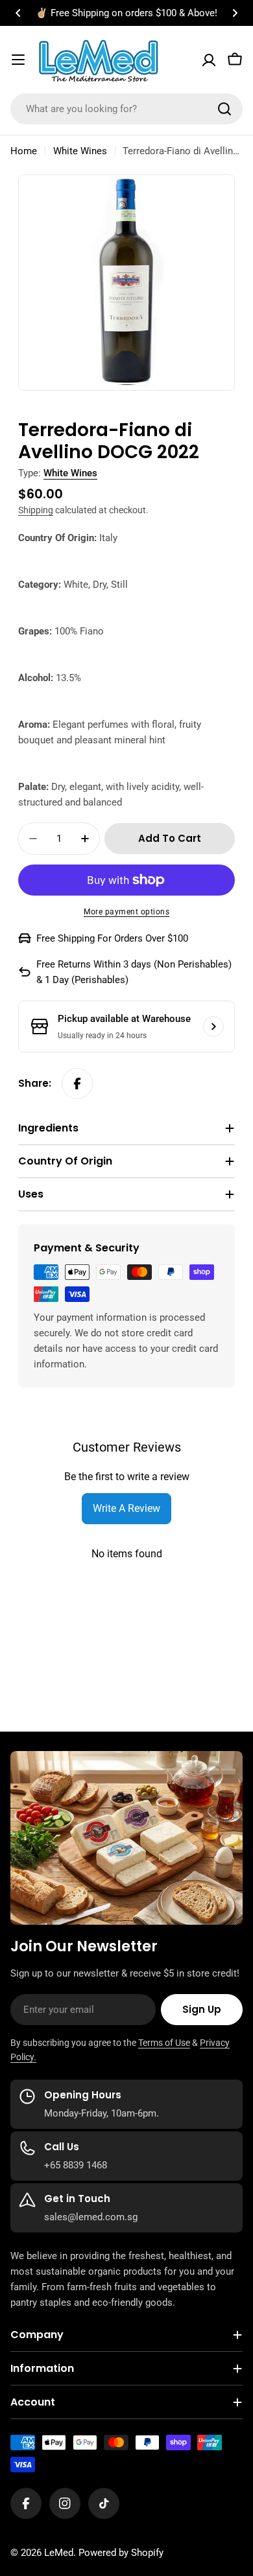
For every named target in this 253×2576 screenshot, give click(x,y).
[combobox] (126, 109)
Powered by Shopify (121, 2553)
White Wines (80, 151)
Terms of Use (164, 2043)
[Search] (224, 109)
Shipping (36, 510)
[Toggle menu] (18, 60)
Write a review (126, 1508)
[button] (18, 13)
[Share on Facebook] (77, 1084)
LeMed (59, 2553)
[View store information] (213, 1027)
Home (24, 151)
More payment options (126, 912)
